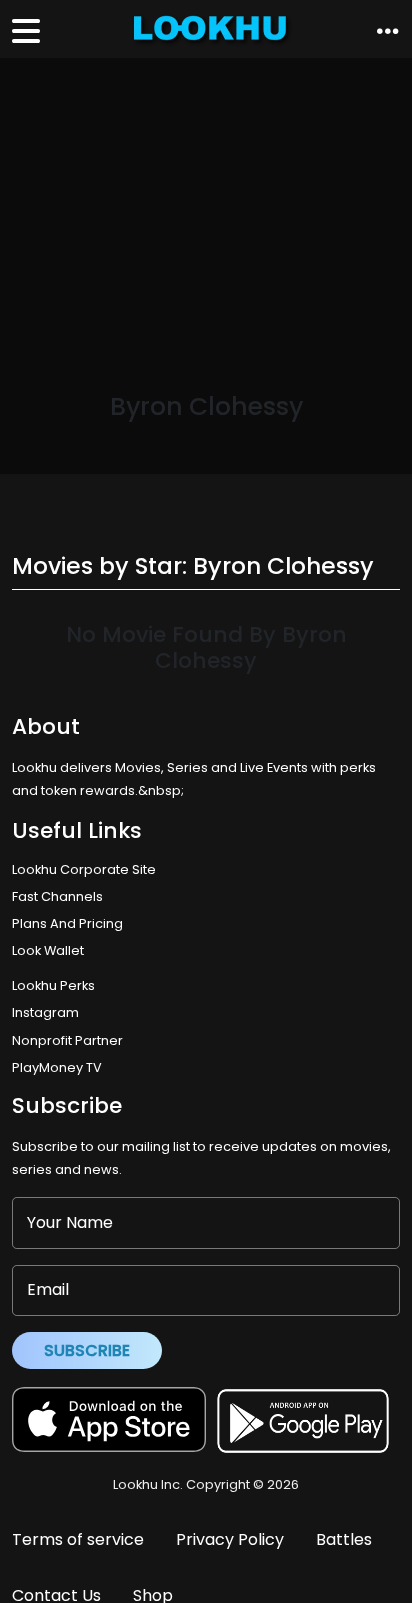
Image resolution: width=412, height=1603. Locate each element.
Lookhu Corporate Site (87, 869)
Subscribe (87, 1350)
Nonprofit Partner (67, 1040)
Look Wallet (48, 950)
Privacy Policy (230, 1539)
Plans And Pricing (67, 923)
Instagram (45, 1012)
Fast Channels (57, 896)
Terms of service (78, 1539)
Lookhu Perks (53, 985)
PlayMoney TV (57, 1067)
